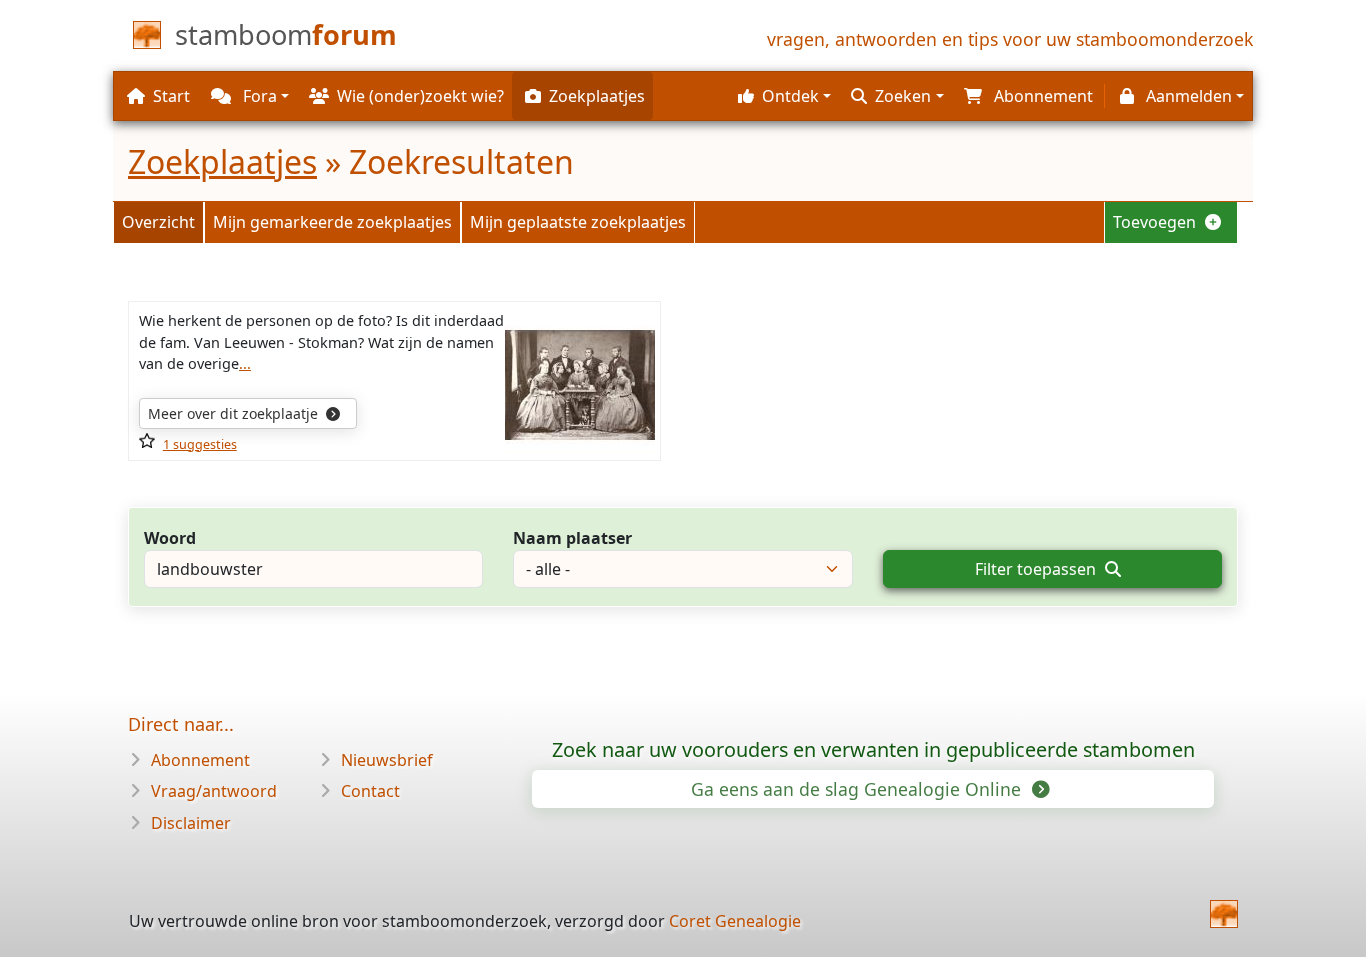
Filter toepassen (1037, 569)
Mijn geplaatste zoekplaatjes (578, 222)
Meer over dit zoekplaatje (235, 413)
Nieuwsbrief (387, 760)
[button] (782, 96)
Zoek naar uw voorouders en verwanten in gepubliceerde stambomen (873, 749)
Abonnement (200, 760)
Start (171, 96)
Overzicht (158, 222)
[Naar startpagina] (1224, 914)
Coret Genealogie (735, 921)
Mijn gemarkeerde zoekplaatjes (332, 222)
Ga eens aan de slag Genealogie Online (858, 789)
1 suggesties (200, 444)
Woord (170, 538)
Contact (370, 791)
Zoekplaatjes (222, 161)
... (245, 363)
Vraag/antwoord (214, 791)
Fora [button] (258, 96)
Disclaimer (191, 823)
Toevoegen (1156, 222)
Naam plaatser (572, 538)
